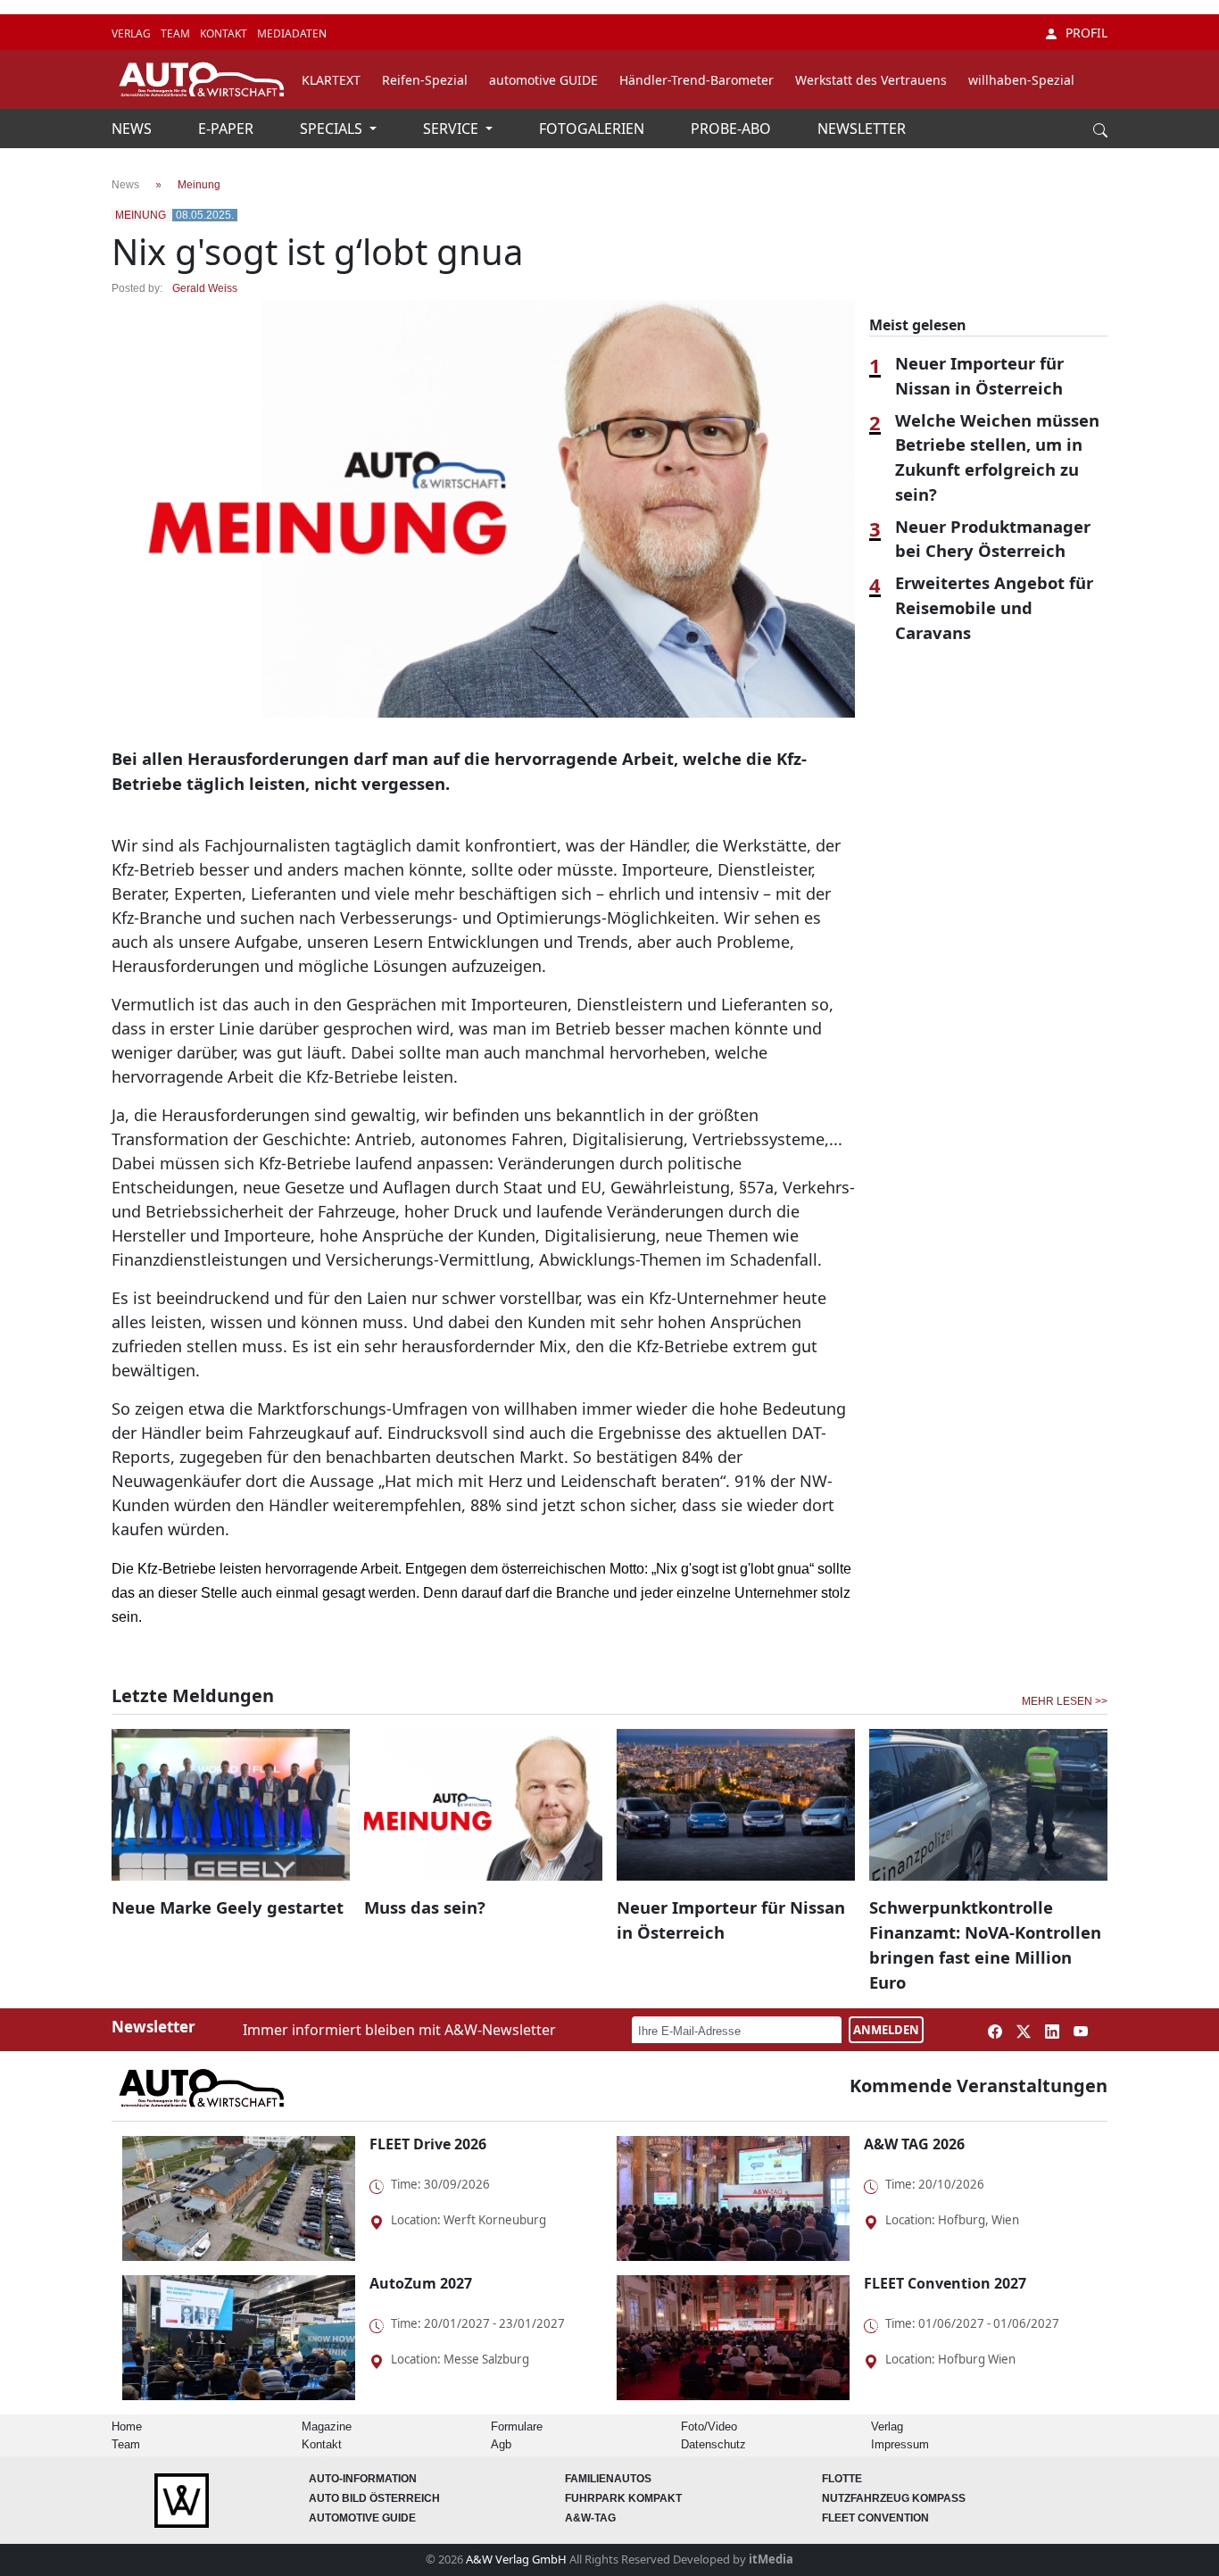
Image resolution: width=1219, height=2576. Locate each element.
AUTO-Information (363, 2479)
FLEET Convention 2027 (945, 2283)
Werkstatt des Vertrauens (871, 80)
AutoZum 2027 (421, 2283)
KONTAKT (225, 33)
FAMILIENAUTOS (608, 2479)
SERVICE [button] (452, 129)
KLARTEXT (331, 80)
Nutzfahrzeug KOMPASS (894, 2498)
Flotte (842, 2479)
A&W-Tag (590, 2518)
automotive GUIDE (543, 80)
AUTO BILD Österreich (374, 2498)
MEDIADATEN (292, 33)
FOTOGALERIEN (593, 129)
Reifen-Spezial (425, 80)
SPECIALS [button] (333, 129)
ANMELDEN (886, 2030)
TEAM (177, 33)
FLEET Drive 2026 (428, 2144)
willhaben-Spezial (1021, 80)
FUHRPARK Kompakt (623, 2498)
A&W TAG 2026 (914, 2144)
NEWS (133, 129)
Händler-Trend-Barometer (697, 80)
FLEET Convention (875, 2518)
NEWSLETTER (862, 129)
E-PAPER (228, 129)
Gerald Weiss (205, 288)
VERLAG (133, 33)
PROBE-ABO (733, 129)
